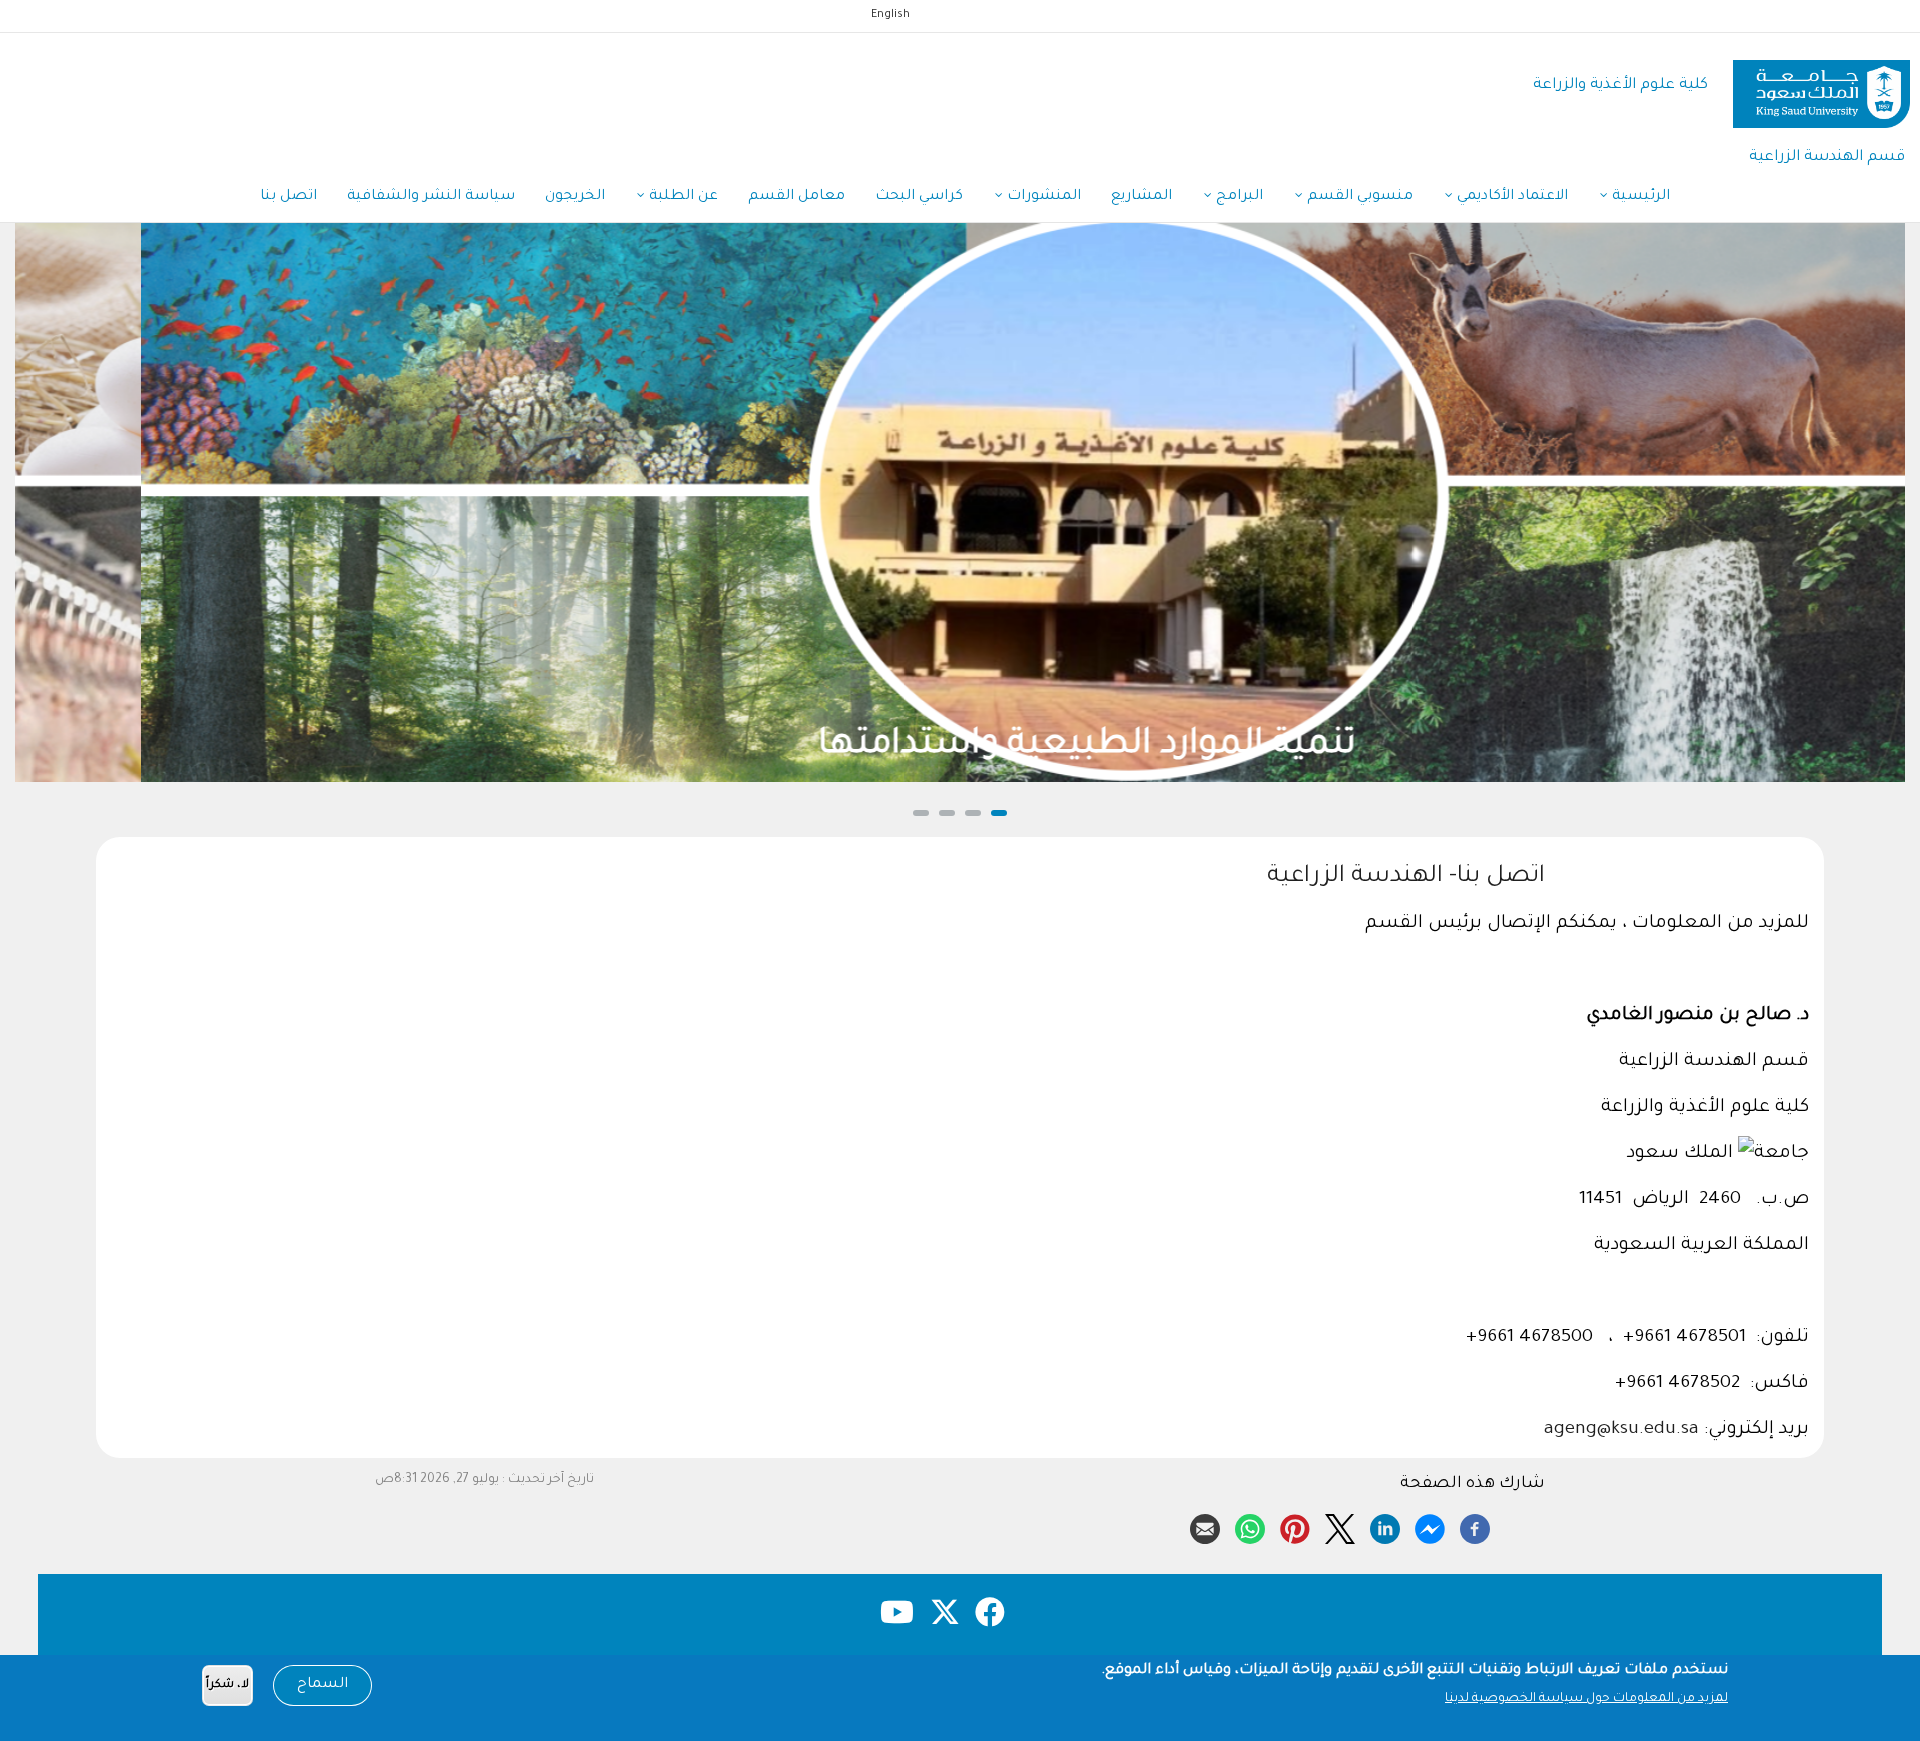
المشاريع (1141, 197)
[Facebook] (1475, 1526)
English (890, 15)
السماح (322, 1685)
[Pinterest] (1295, 1526)
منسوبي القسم (1358, 197)
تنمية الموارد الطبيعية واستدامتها (960, 746)
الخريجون (575, 197)
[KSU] (1821, 86)
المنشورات (1042, 197)
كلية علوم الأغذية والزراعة (1620, 85)
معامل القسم (796, 197)
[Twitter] (1340, 1526)
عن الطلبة (681, 197)
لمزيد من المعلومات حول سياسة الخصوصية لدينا (1586, 1699)
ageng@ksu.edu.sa (1621, 1430)
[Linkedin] (1385, 1526)
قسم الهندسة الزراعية (1827, 157)
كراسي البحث (919, 197)
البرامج (1237, 197)
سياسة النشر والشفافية (431, 197)
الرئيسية (1639, 197)
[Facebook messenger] (1430, 1526)
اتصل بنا (288, 197)
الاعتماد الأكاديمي (1510, 197)
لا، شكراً (227, 1685)
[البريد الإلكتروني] (1205, 1526)
